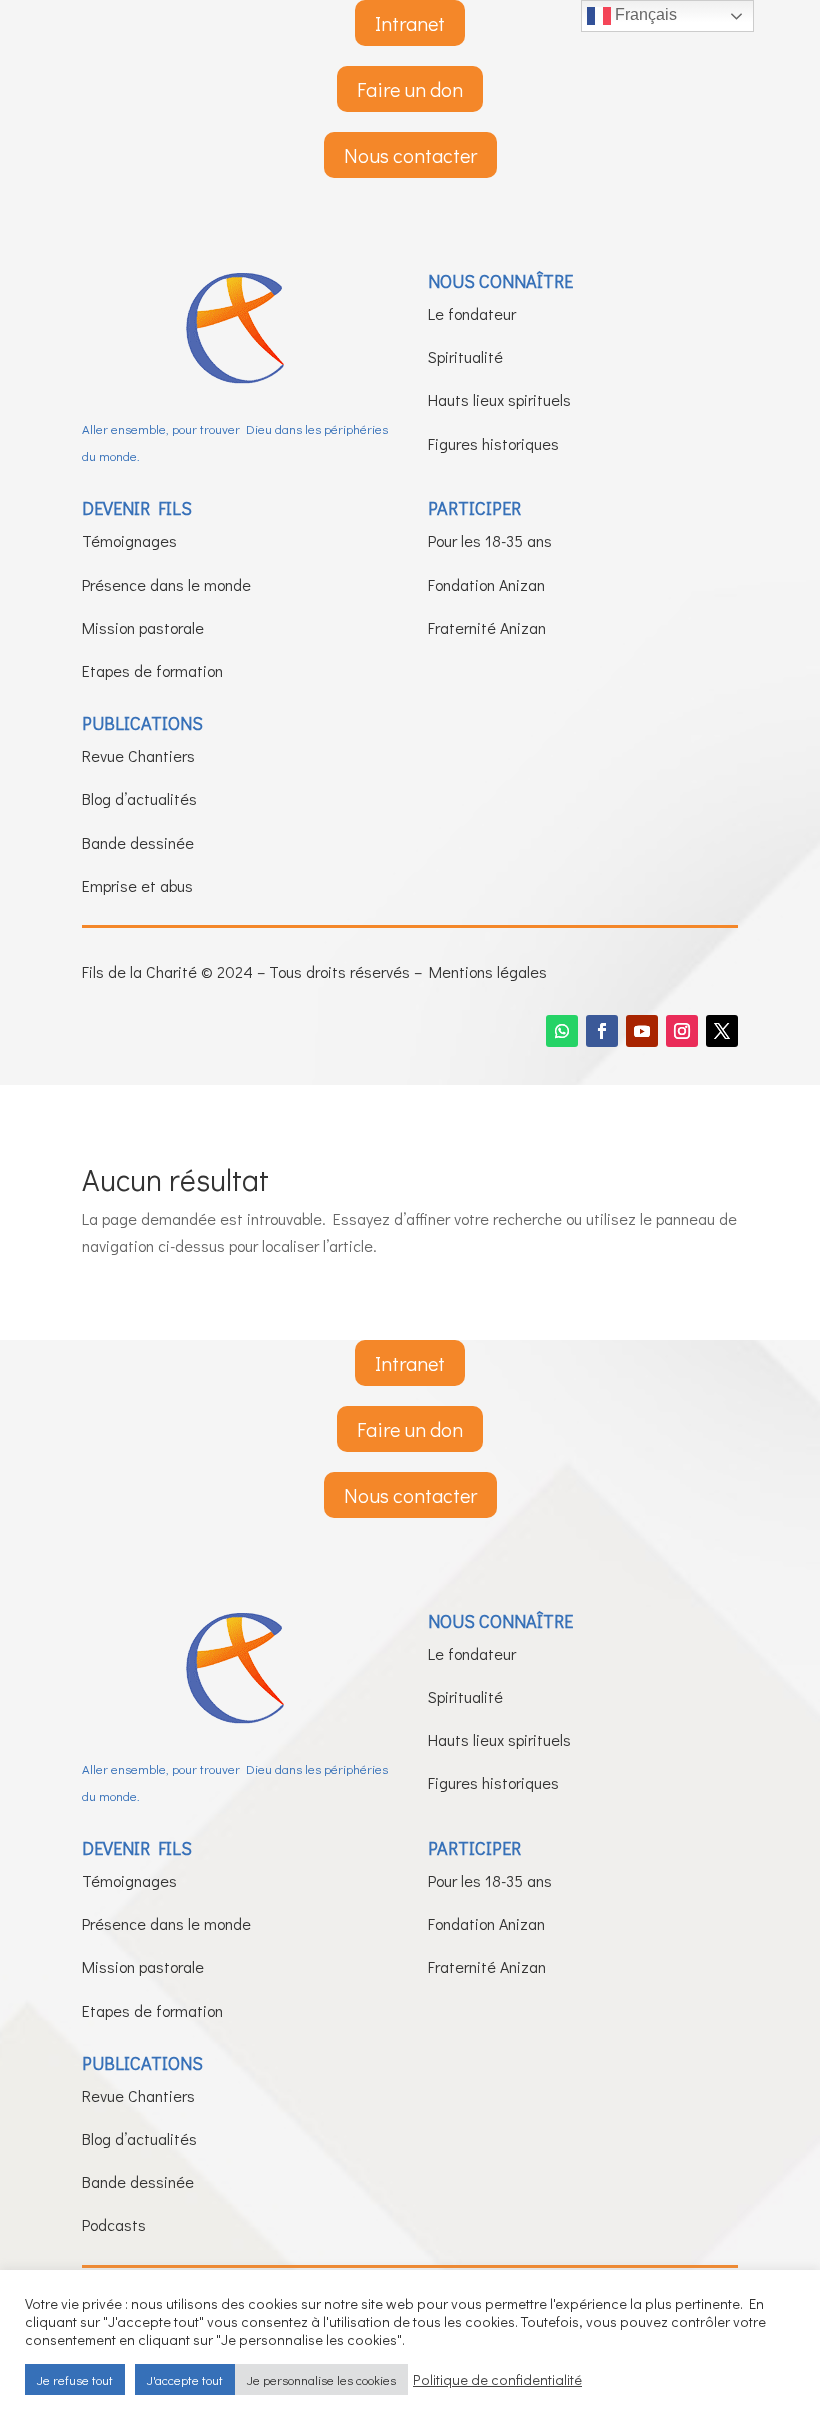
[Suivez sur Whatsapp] (562, 1031)
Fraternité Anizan (487, 627)
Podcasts (114, 2224)
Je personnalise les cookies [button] (321, 2379)
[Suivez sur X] (722, 1031)
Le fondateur (472, 313)
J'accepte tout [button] (185, 2379)
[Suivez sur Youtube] (642, 1031)
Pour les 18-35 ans (490, 540)
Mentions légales (488, 971)
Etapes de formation (152, 670)
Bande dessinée (138, 842)
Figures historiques (493, 443)
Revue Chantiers (138, 755)
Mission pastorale (143, 627)
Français (644, 14)
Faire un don (410, 89)
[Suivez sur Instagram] (682, 1031)
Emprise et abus (137, 885)
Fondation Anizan (486, 584)
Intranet (410, 23)
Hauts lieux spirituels (499, 399)
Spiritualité (465, 356)
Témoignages (129, 540)
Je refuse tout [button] (75, 2379)
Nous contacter (410, 155)
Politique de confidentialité (497, 2380)
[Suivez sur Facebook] (602, 1031)
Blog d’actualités (139, 798)
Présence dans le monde (166, 584)
